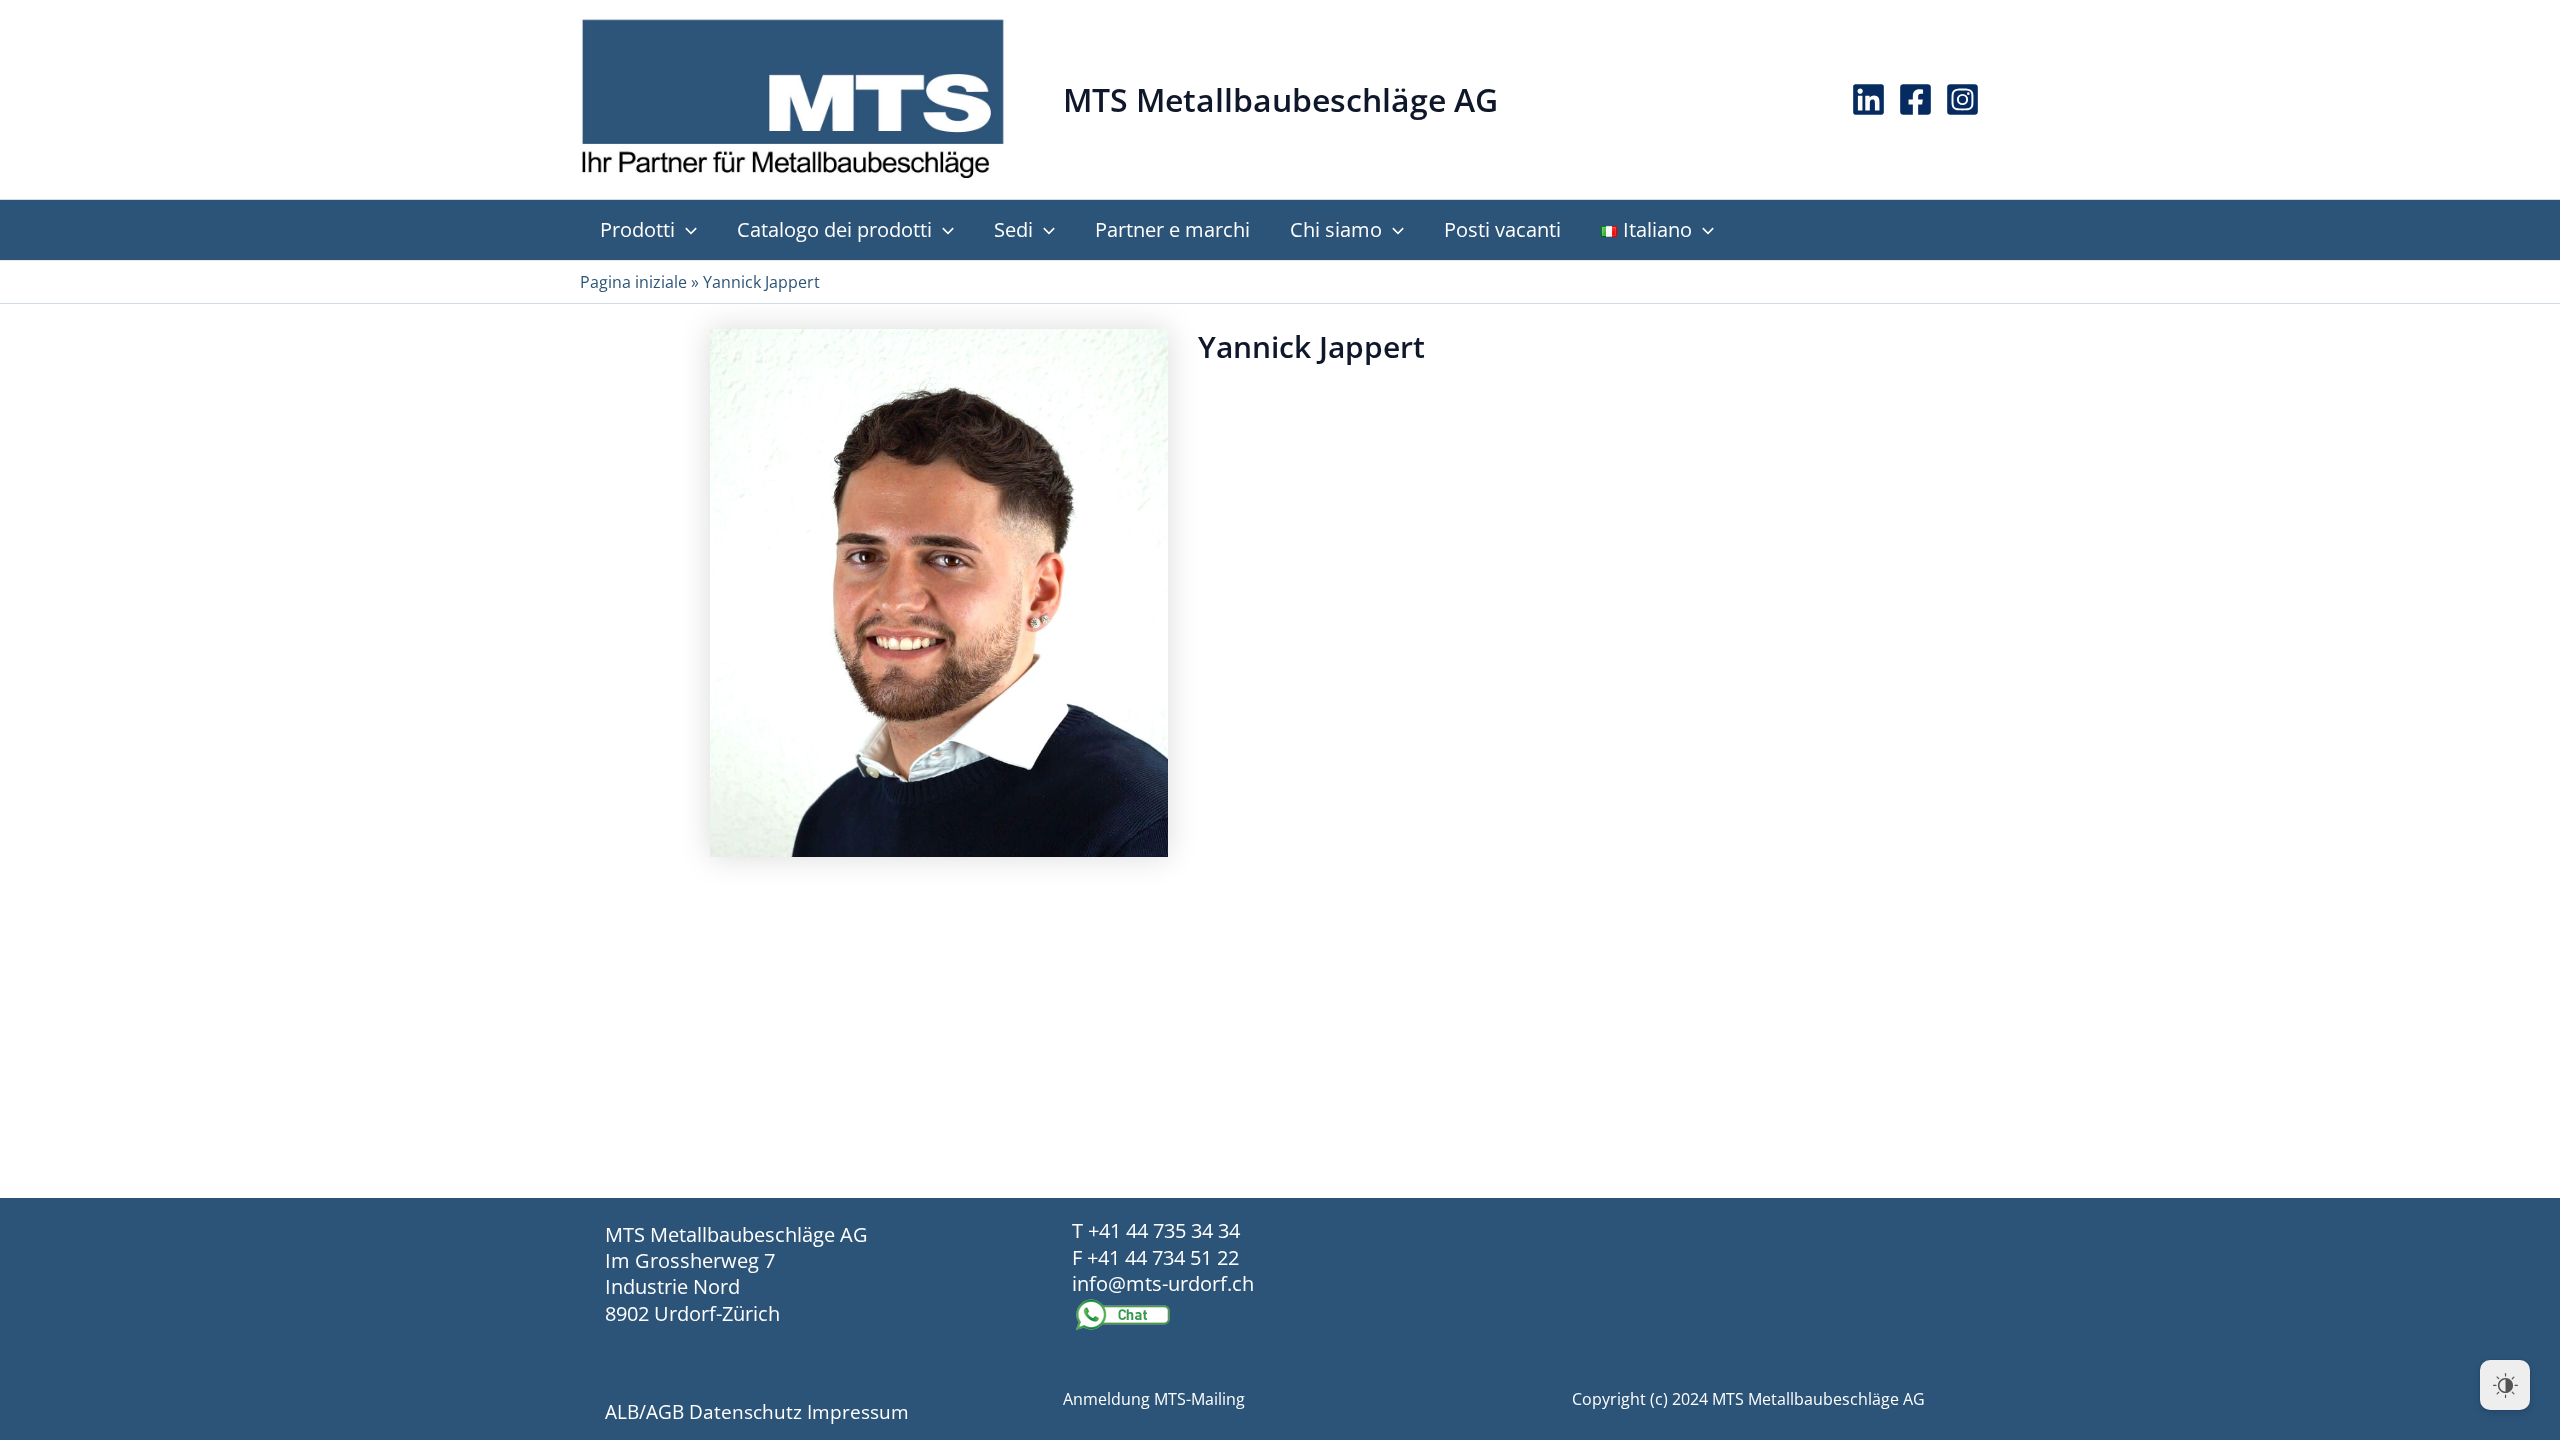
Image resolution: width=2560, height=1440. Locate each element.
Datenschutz (745, 1411)
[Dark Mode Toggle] (2505, 1385)
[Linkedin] (1868, 99)
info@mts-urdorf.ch (1163, 1283)
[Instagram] (1962, 99)
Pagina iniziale (633, 282)
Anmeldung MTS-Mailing (1154, 1399)
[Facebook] (1915, 99)
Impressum (858, 1411)
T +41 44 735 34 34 (1156, 1230)
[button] (686, 230)
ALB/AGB (644, 1411)
